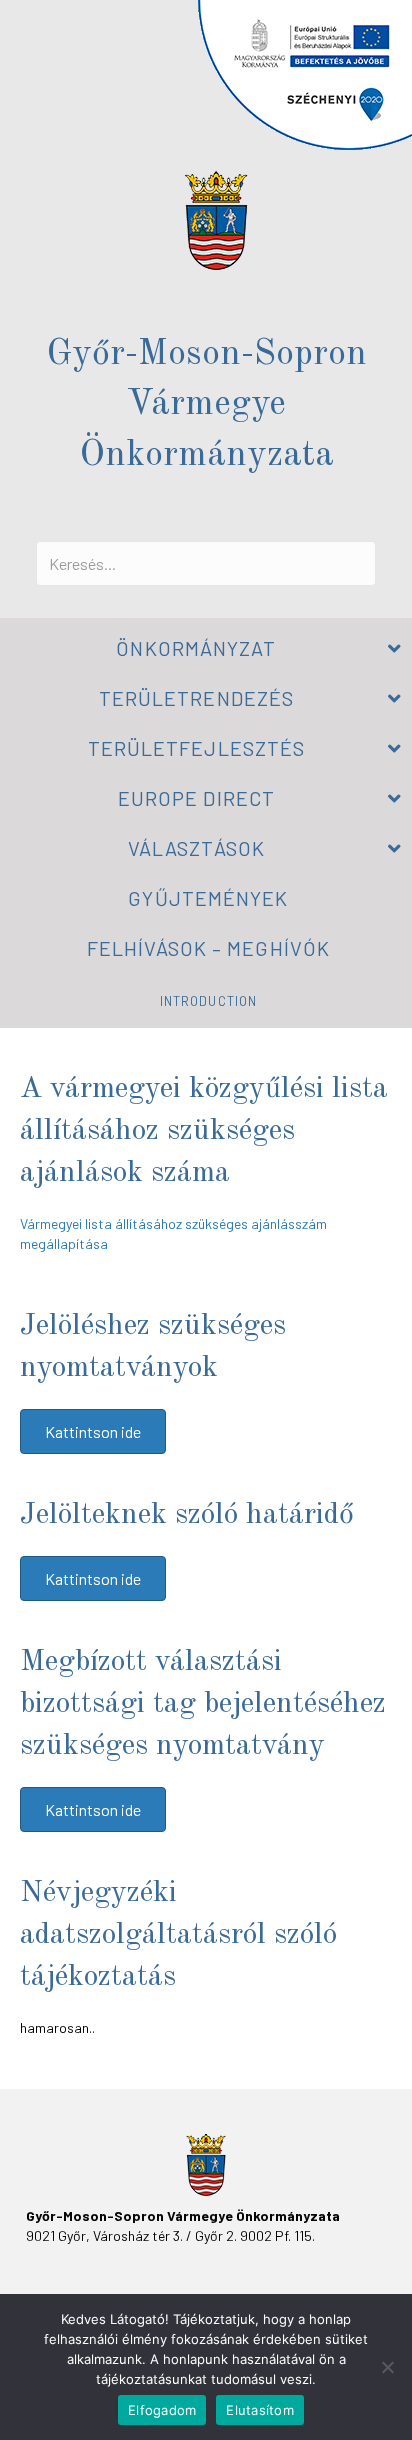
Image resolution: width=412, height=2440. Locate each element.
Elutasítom (260, 2410)
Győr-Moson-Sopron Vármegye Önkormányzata (206, 405)
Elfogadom (162, 2410)
